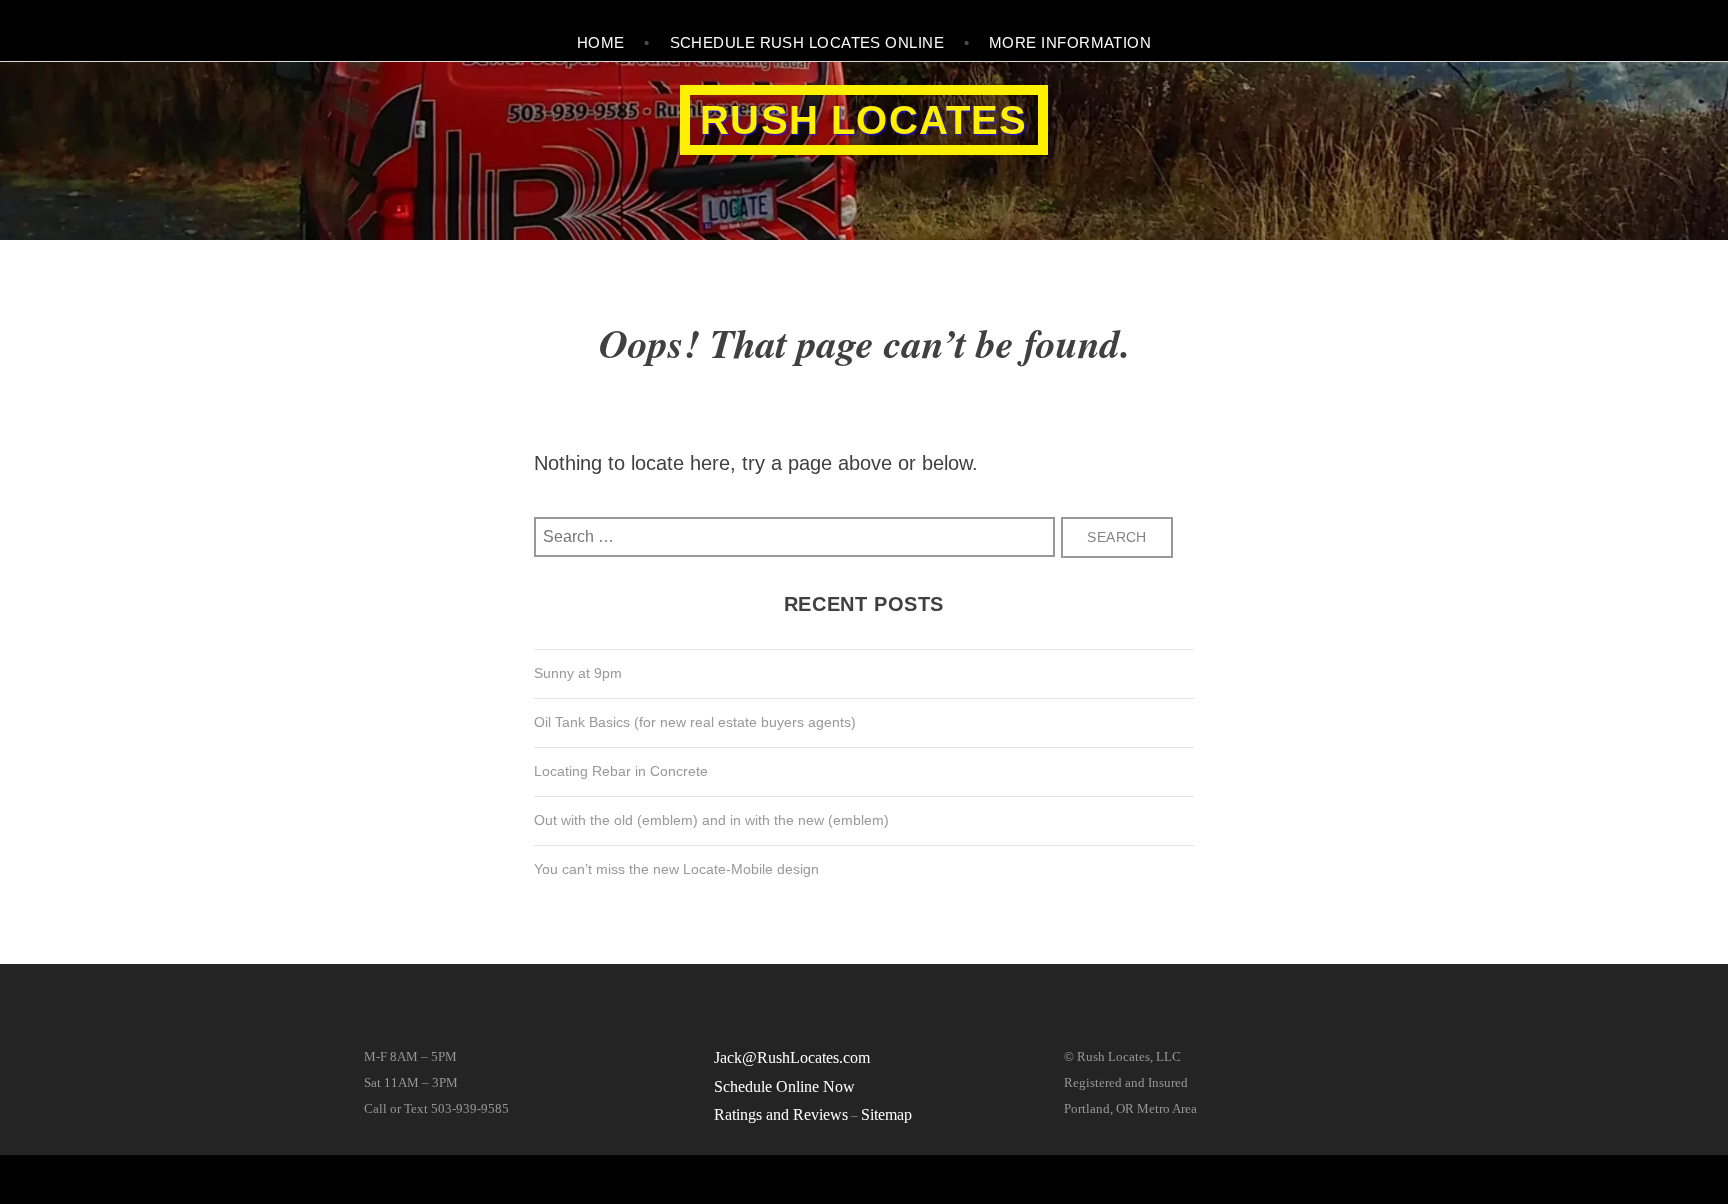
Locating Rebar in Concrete (621, 771)
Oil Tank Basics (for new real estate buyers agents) (695, 722)
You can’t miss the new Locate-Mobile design (676, 869)
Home (601, 42)
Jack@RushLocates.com (792, 1057)
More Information (1070, 42)
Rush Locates (863, 120)
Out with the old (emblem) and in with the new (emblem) (711, 820)
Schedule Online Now (784, 1086)
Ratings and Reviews (781, 1114)
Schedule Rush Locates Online (807, 42)
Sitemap (886, 1114)
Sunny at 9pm (578, 673)
